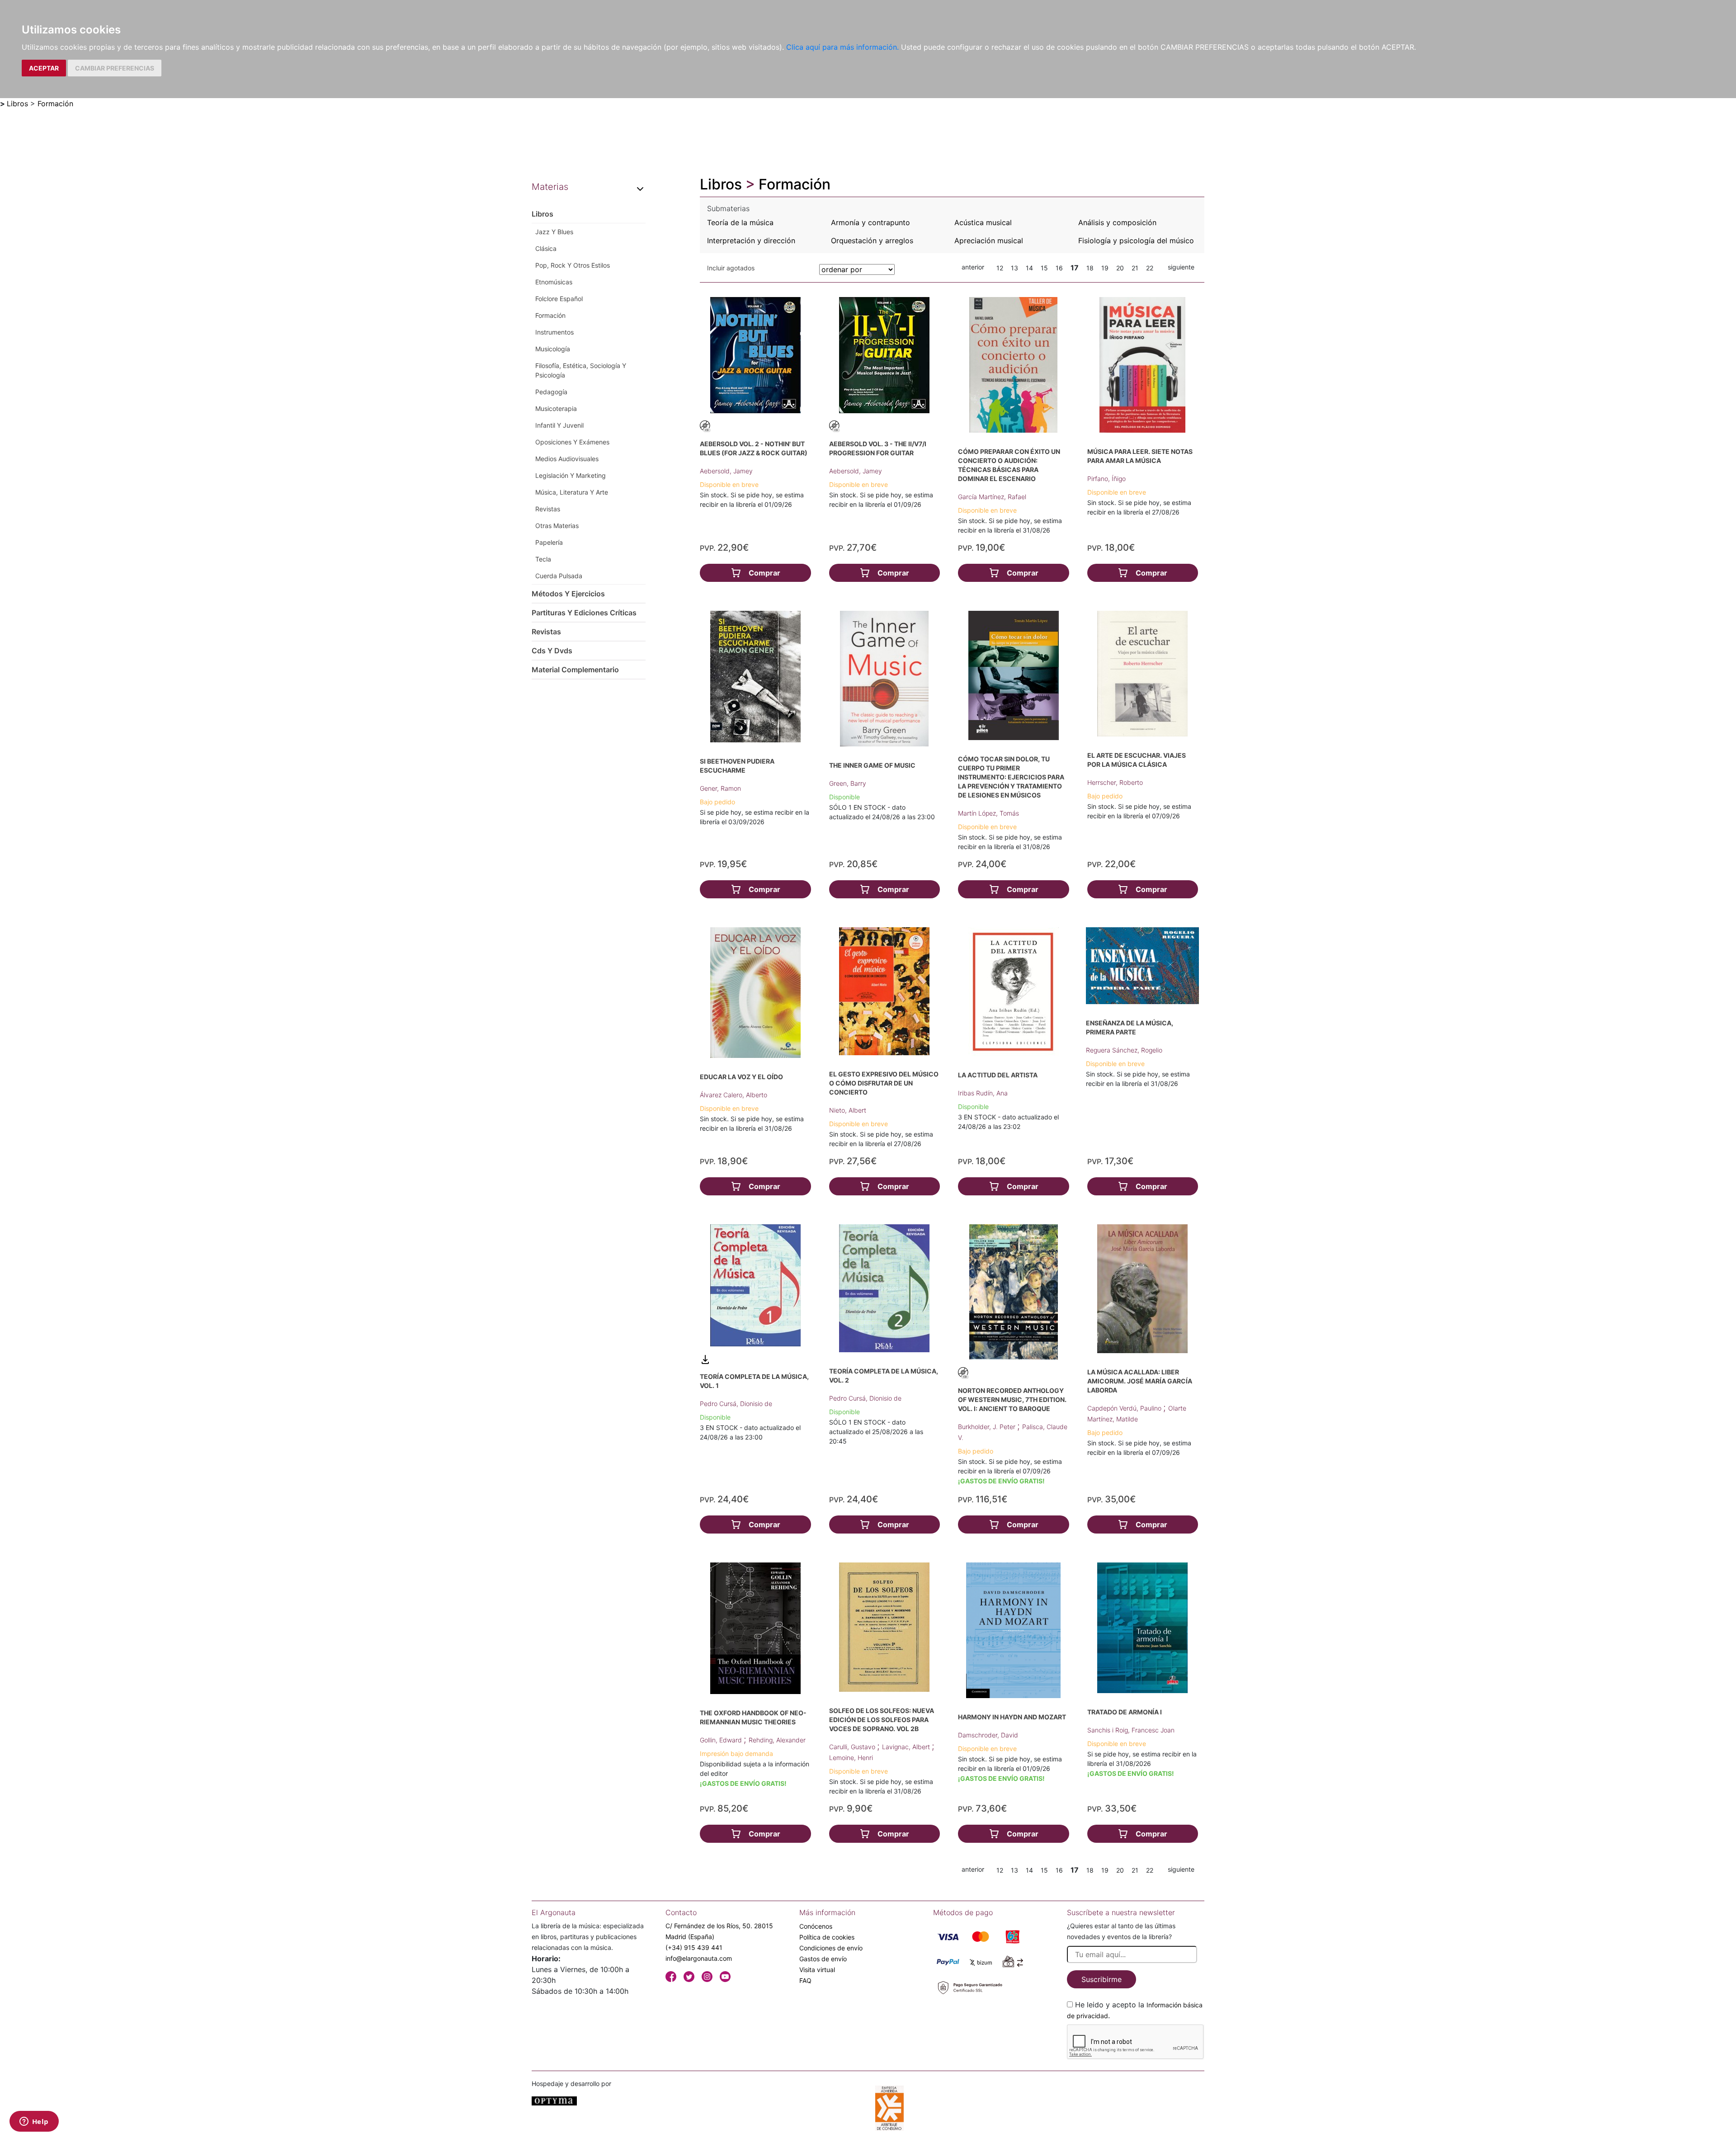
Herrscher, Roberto (1115, 782)
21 (1135, 268)
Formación (55, 104)
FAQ (805, 1980)
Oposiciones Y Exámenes (572, 442)
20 (1120, 268)
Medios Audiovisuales (567, 459)
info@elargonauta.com (699, 1958)
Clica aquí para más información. (842, 47)
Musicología (553, 349)
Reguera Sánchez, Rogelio (1124, 1050)
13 (1014, 268)
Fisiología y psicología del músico (1136, 241)
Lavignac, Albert (907, 1747)
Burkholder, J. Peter (988, 1427)
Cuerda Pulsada (559, 576)
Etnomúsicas (554, 282)
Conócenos (816, 1926)
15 (1044, 268)
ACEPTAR (44, 68)
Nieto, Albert (848, 1110)
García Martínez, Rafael (992, 497)
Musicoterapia (556, 408)
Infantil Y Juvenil (559, 425)
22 (1150, 268)
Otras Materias (557, 526)
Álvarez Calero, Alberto (734, 1095)
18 (1090, 268)
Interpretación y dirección (751, 241)
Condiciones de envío (831, 1948)
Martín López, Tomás (988, 813)
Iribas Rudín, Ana (983, 1093)
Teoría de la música (740, 222)
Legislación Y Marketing (571, 475)
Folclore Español (559, 299)
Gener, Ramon (720, 788)
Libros (17, 104)
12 (1000, 268)
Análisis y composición (1117, 222)
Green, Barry (848, 783)
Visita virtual (817, 1970)
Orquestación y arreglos (872, 241)
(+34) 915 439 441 (694, 1947)
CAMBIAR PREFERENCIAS (115, 68)
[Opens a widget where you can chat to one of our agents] (34, 2122)
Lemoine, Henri (851, 1758)
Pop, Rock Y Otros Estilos (573, 265)
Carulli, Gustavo (853, 1747)
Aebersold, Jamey (726, 471)
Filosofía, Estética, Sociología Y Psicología (581, 370)
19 (1105, 268)
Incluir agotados (731, 268)
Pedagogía (551, 392)
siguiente (1181, 267)
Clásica (546, 248)
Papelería (549, 542)
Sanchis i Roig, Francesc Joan (1131, 1730)
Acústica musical (983, 222)
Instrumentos (554, 332)
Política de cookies (827, 1937)
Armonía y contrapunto (870, 222)
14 (1029, 268)
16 (1059, 268)
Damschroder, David (988, 1735)
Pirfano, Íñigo (1106, 479)
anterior (973, 267)
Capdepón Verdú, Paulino (1125, 1408)
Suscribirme (1102, 1979)
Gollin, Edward (722, 1740)
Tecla (543, 559)
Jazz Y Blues (554, 232)
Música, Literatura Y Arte (572, 492)
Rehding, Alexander (777, 1740)
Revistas (548, 509)
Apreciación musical (989, 241)
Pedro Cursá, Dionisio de (736, 1404)
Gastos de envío (823, 1959)
